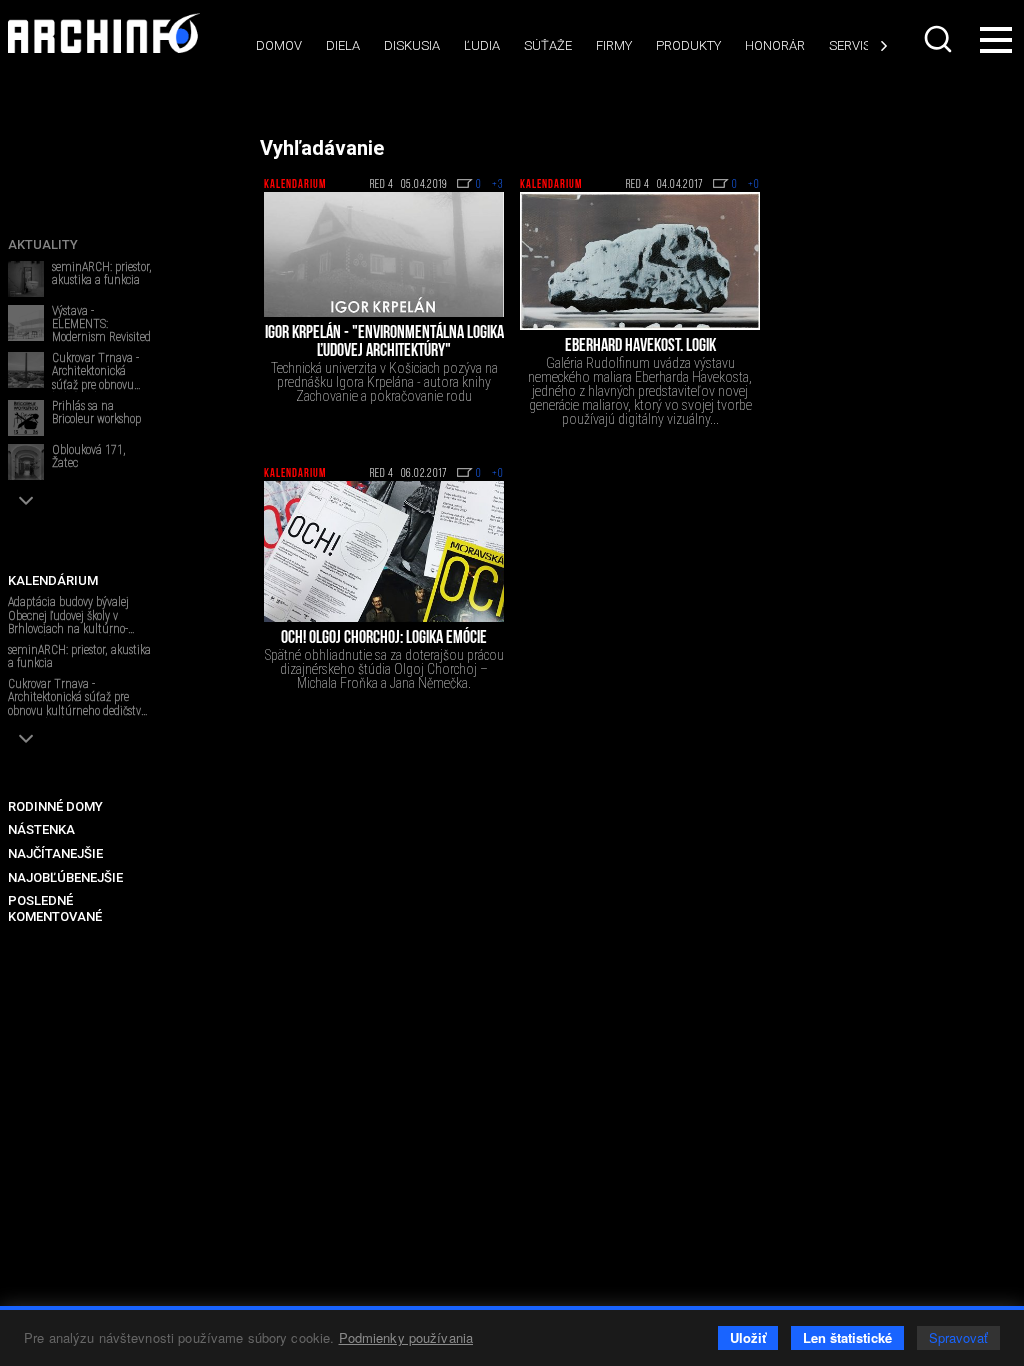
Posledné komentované (55, 908)
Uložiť (748, 1337)
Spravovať (958, 1337)
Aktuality (43, 244)
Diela (343, 45)
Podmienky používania (406, 1337)
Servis (850, 45)
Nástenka (41, 829)
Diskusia (412, 45)
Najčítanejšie (55, 853)
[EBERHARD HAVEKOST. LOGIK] (640, 261)
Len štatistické (847, 1337)
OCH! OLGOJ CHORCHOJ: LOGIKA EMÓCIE (384, 639)
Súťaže (548, 45)
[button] (26, 500)
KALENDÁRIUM (53, 580)
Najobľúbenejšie (65, 877)
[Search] (938, 39)
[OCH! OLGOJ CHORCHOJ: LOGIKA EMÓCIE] (384, 551)
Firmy (614, 45)
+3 (498, 185)
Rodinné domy (55, 806)
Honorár (775, 45)
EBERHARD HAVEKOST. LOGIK (640, 347)
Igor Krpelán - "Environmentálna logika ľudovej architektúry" (384, 343)
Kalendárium (295, 185)
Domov (279, 45)
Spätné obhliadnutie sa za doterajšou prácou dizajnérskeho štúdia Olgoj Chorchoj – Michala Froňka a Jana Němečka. (384, 669)
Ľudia (482, 45)
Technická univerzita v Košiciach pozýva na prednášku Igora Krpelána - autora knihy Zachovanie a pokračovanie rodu (384, 382)
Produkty (688, 45)
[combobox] (938, 39)
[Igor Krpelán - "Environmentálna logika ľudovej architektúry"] (384, 254)
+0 (754, 185)
